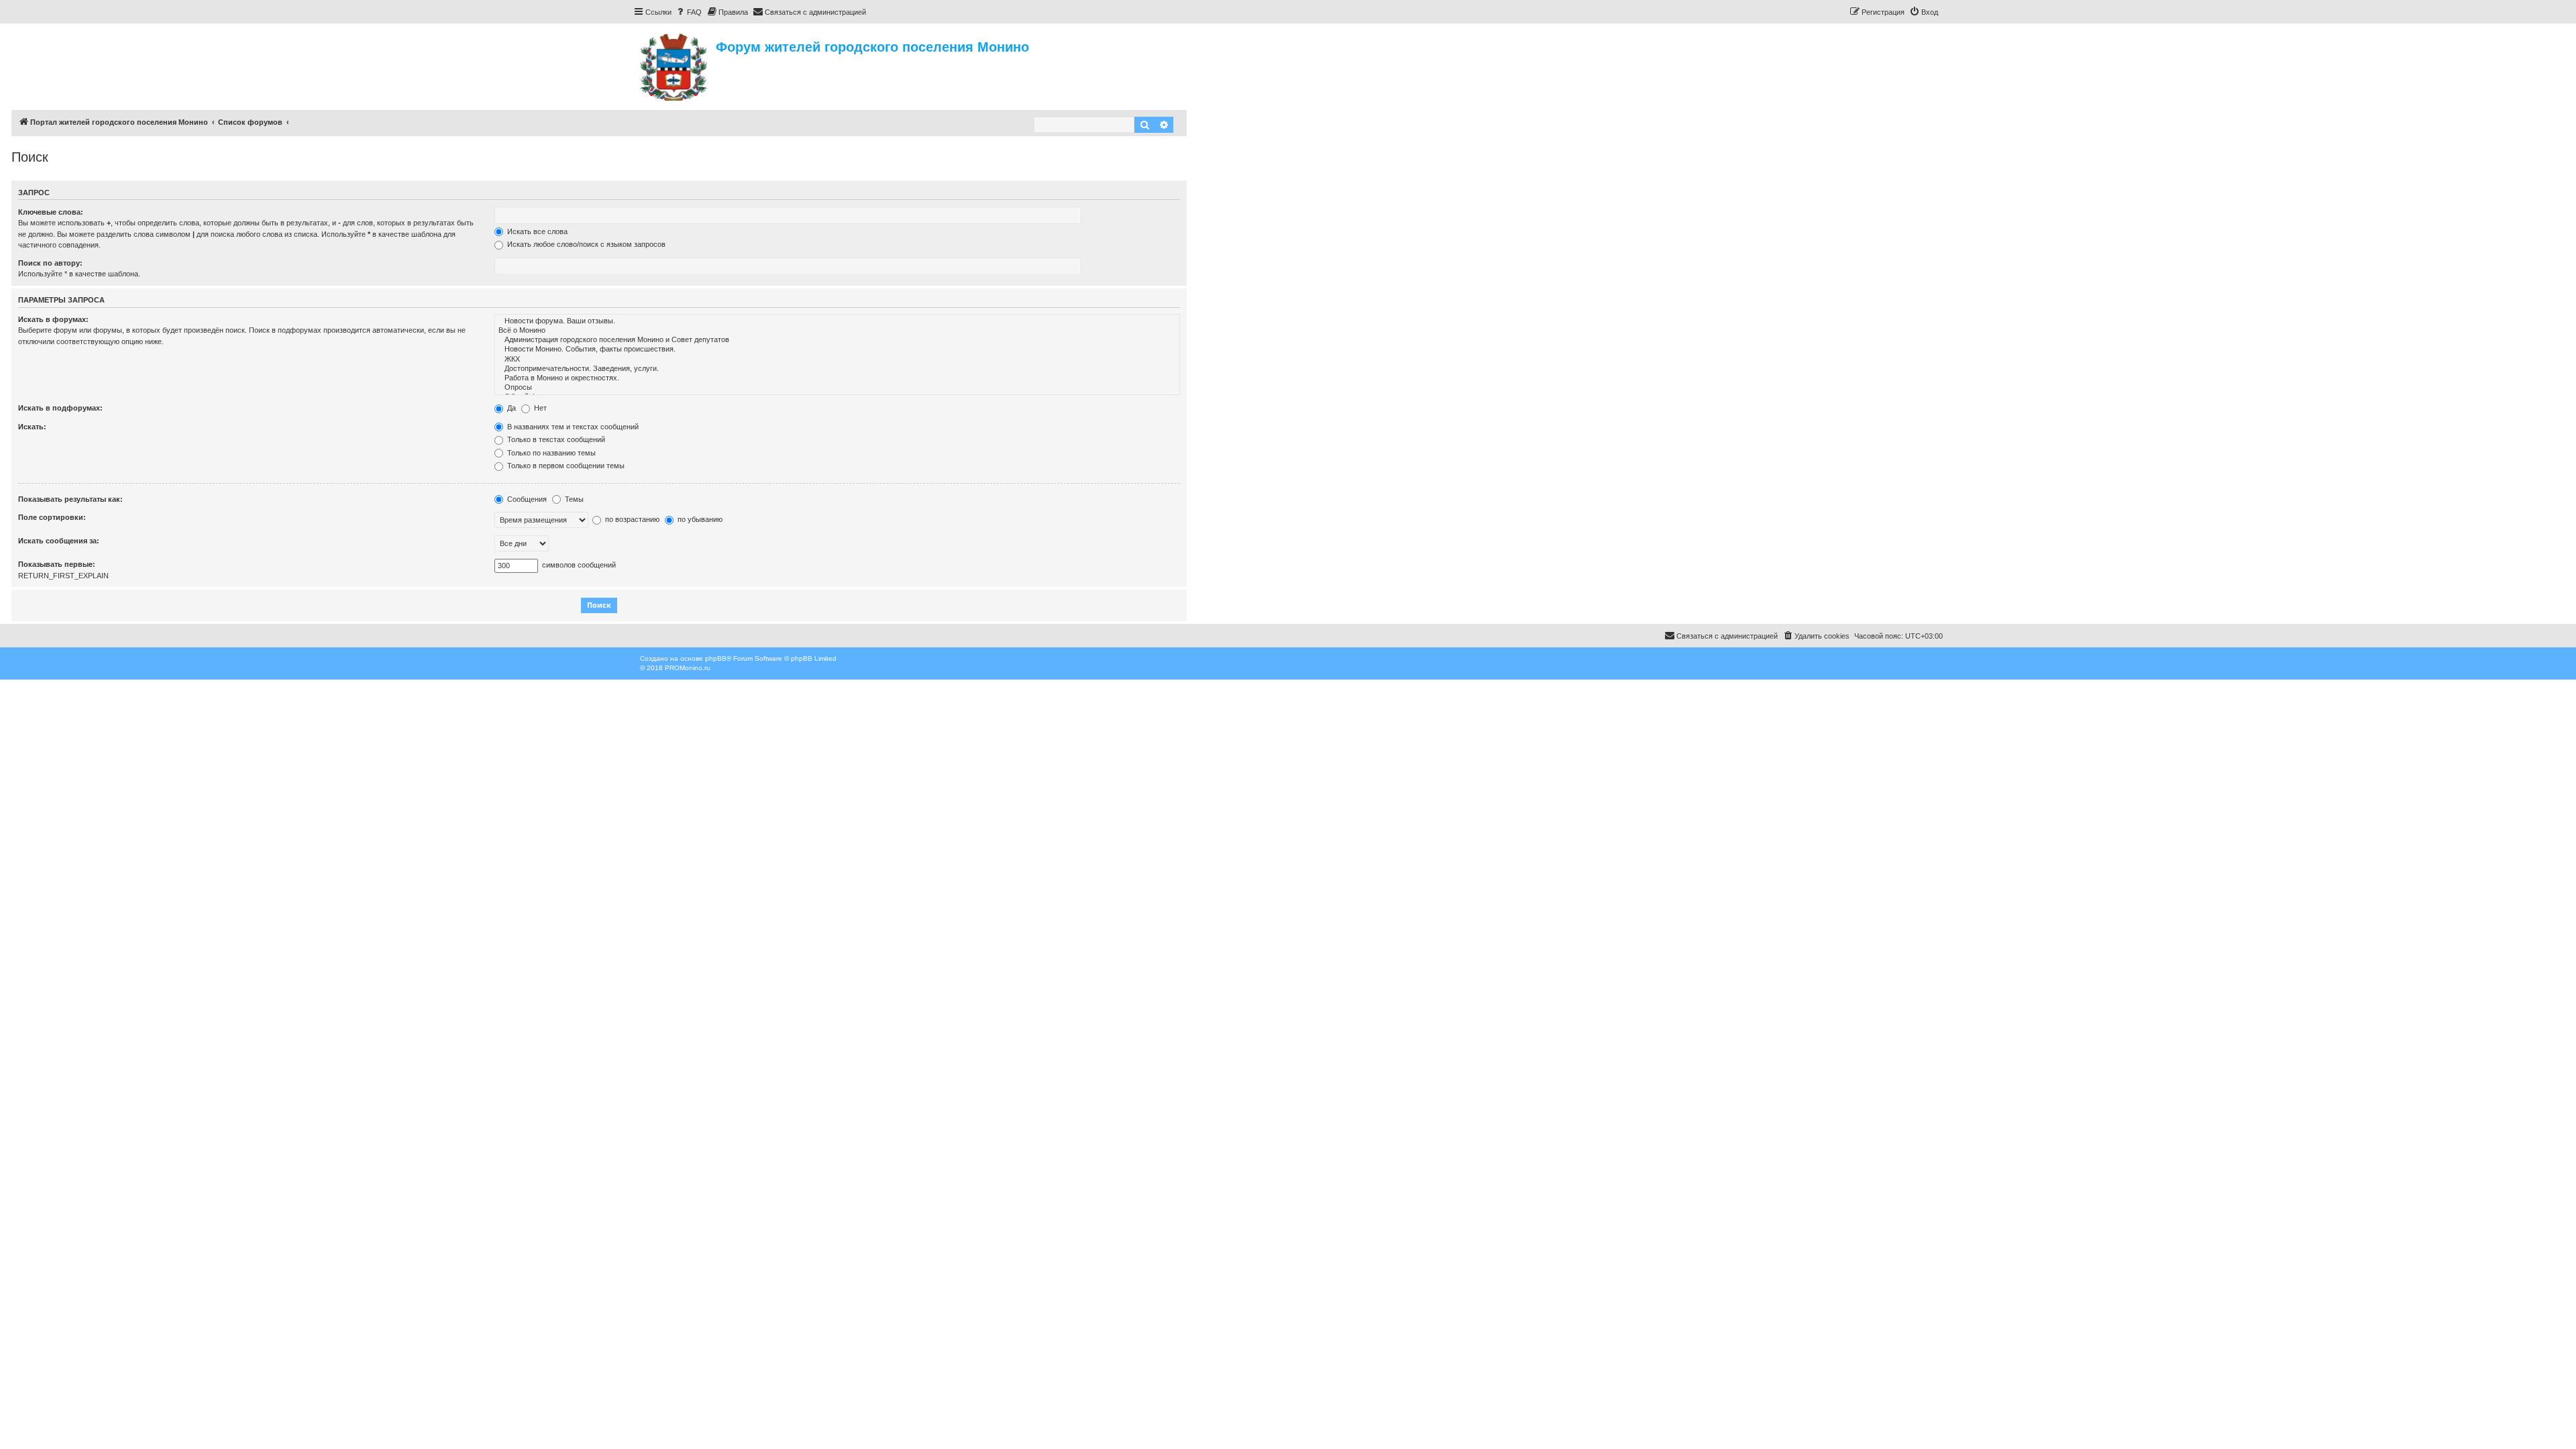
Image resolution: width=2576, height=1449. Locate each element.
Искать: (32, 427)
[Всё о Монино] (837, 331)
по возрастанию (631, 519)
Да (511, 408)
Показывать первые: (57, 564)
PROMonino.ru (688, 668)
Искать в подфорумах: (60, 408)
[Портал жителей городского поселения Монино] (675, 65)
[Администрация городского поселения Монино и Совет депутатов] (837, 340)
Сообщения (526, 499)
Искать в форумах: (53, 319)
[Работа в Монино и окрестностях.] (837, 378)
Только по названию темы (550, 453)
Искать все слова (536, 231)
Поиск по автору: (50, 263)
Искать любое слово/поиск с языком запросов (585, 244)
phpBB (716, 658)
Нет (539, 408)
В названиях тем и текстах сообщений (572, 427)
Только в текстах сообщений (555, 439)
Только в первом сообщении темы (565, 466)
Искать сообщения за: (59, 541)
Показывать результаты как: (70, 499)
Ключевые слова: (51, 212)
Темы (573, 499)
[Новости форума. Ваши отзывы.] (837, 321)
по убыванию (699, 519)
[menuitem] (688, 12)
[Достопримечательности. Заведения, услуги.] (837, 369)
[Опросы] (837, 388)
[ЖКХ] (837, 360)
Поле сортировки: (52, 517)
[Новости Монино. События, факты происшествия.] (837, 350)
